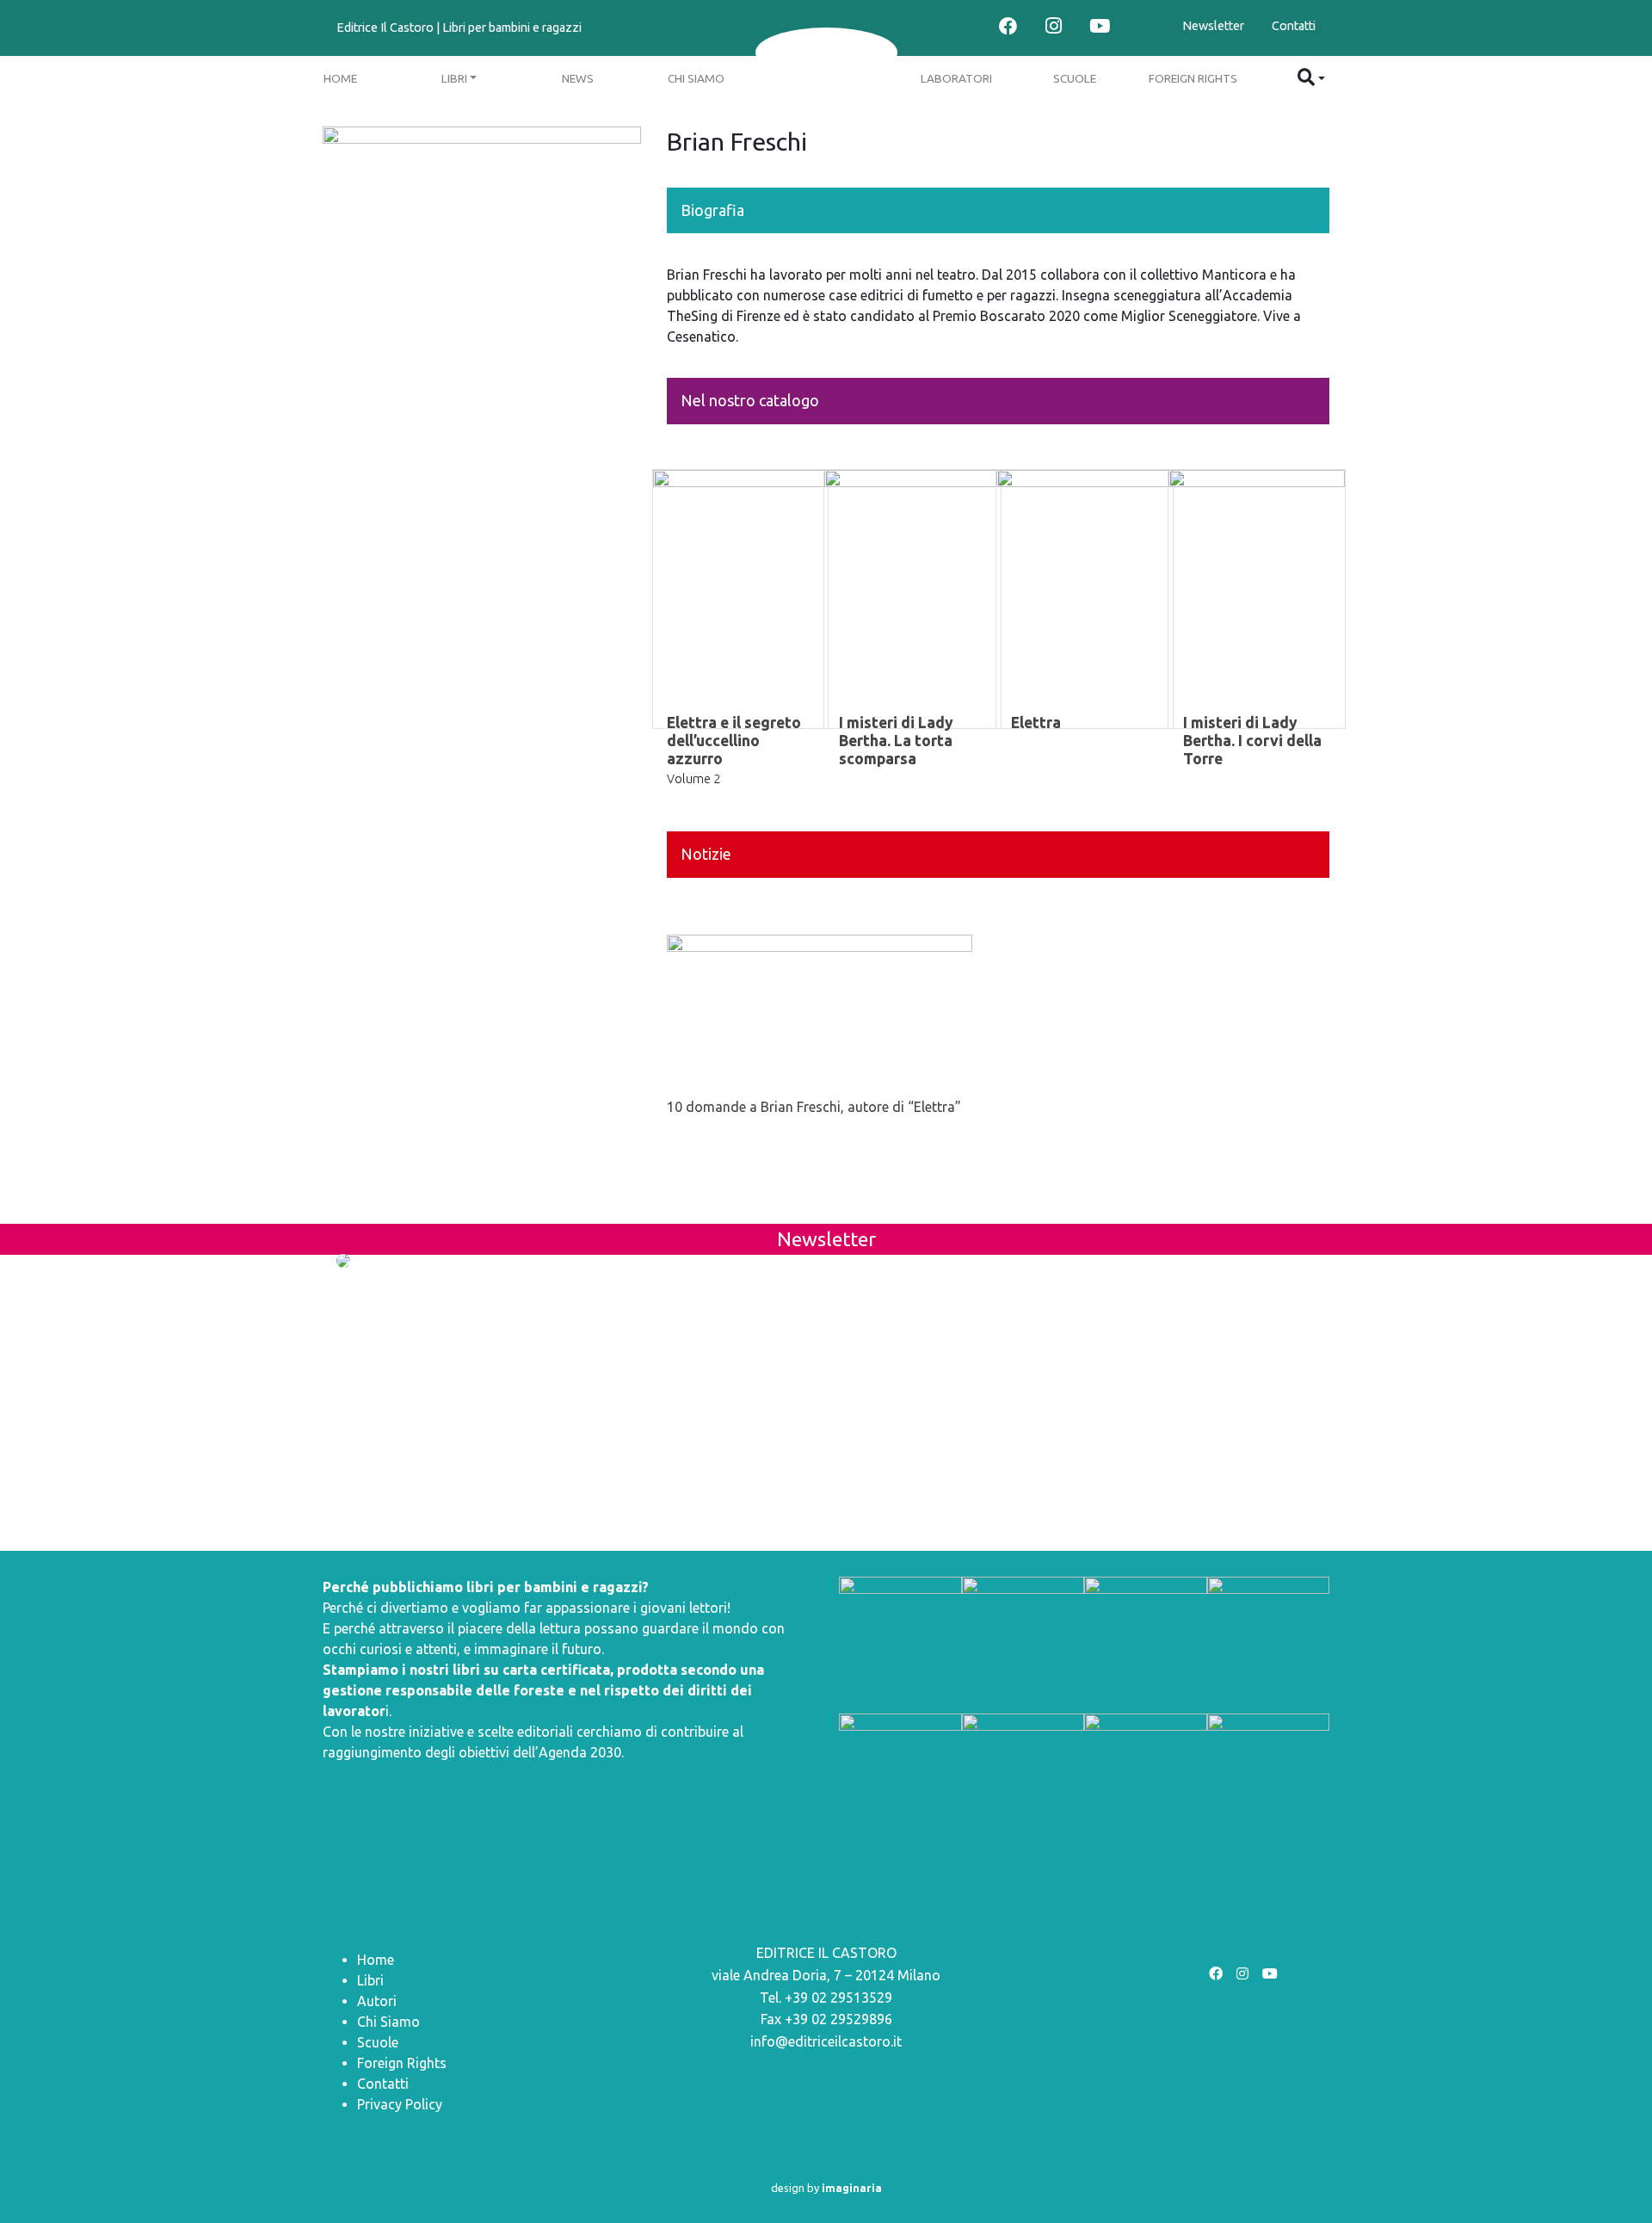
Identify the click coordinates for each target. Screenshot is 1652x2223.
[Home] (826, 52)
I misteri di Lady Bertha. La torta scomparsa (896, 741)
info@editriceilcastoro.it (826, 2041)
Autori (377, 2001)
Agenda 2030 (580, 1752)
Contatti (1294, 26)
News (578, 78)
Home (340, 78)
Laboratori (956, 78)
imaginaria (852, 2188)
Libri (454, 78)
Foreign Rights (1193, 78)
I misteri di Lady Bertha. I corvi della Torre (1252, 741)
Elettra (1036, 722)
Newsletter (1213, 26)
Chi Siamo (696, 78)
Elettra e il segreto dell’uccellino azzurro (734, 741)
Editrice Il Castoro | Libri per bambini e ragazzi (459, 28)
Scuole (1075, 78)
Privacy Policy (400, 2104)
